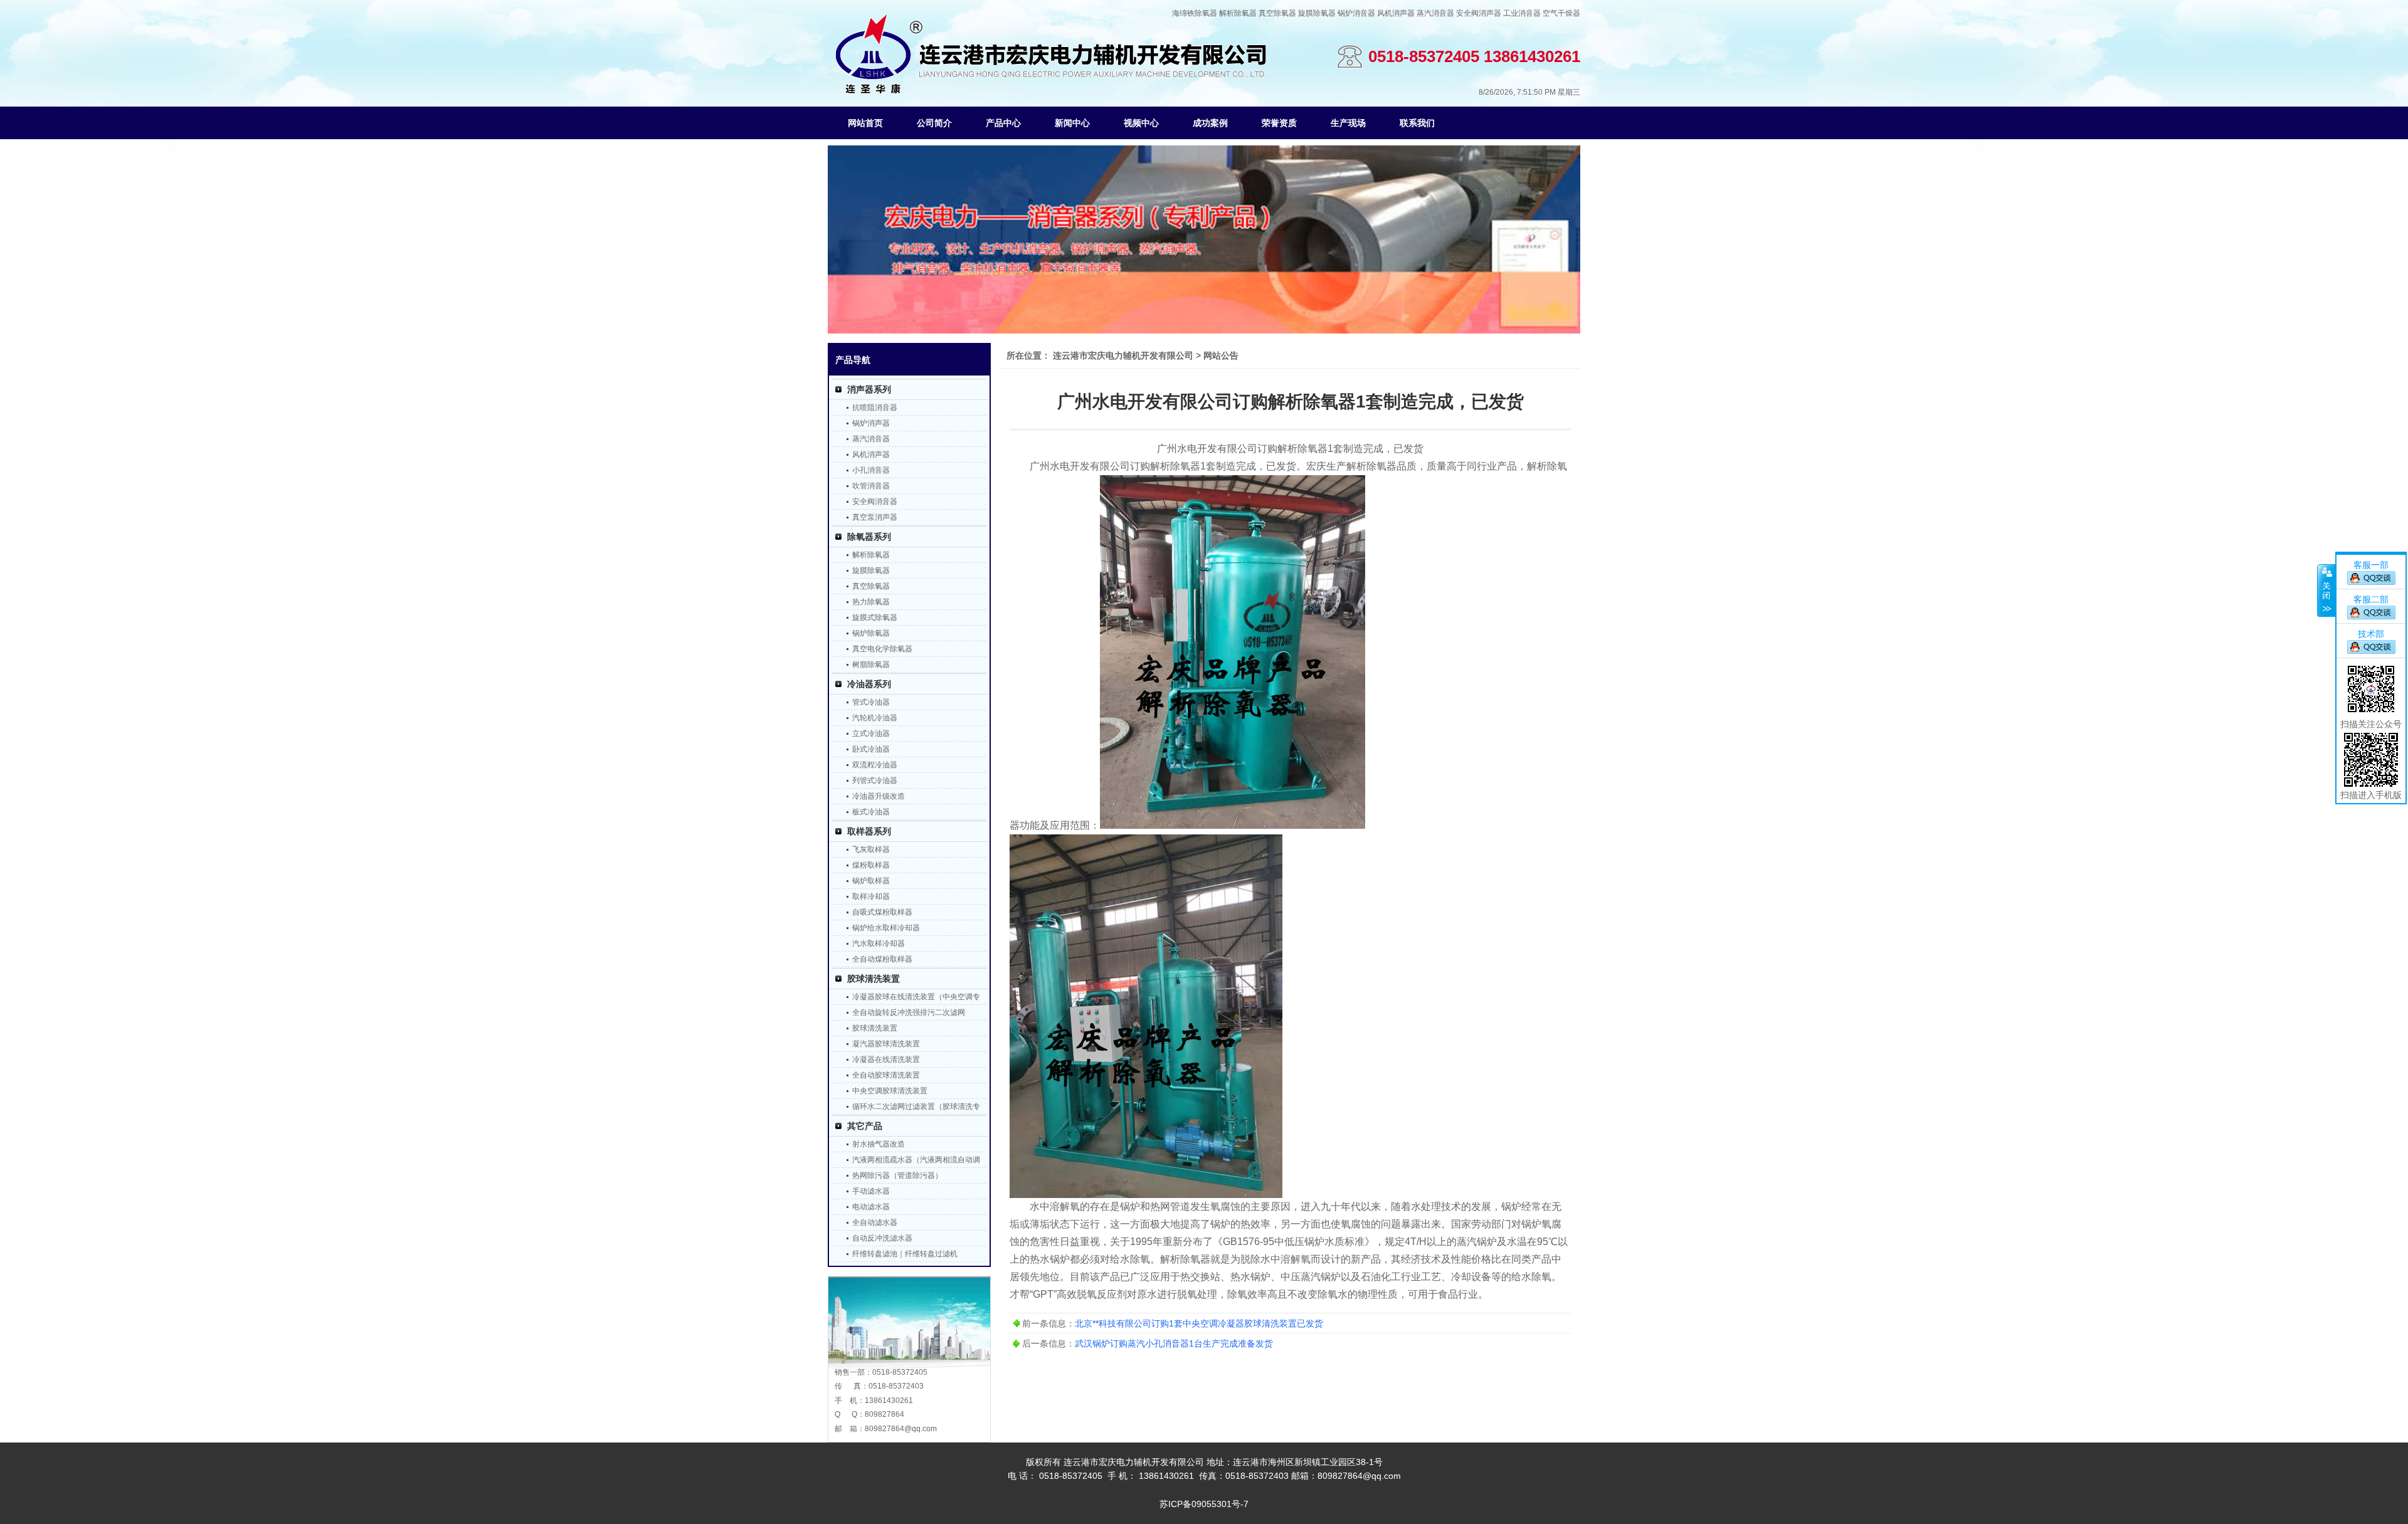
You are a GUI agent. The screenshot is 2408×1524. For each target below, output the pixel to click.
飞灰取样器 (871, 849)
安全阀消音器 (875, 502)
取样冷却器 (871, 896)
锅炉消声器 (871, 423)
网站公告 (1221, 355)
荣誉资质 (1279, 123)
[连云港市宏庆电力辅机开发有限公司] (1051, 91)
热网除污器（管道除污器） (897, 1175)
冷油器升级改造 (879, 796)
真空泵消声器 (875, 517)
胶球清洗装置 (874, 979)
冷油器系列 (869, 684)
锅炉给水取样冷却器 (886, 928)
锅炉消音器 (1356, 13)
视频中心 (1141, 123)
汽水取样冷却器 (879, 943)
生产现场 (1348, 123)
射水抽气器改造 (879, 1144)
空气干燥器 (1561, 13)
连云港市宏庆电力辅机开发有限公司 (1123, 355)
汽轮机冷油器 (875, 718)
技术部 (2371, 634)
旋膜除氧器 (1317, 13)
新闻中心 (1072, 123)
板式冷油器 (871, 812)
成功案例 (1210, 123)
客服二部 (2371, 599)
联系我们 (1417, 123)
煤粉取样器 (871, 865)
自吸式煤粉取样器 (882, 912)
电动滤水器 (871, 1207)
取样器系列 (869, 831)
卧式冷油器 (871, 749)
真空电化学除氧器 (882, 649)
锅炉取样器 (871, 881)
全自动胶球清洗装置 (886, 1075)
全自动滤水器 (875, 1222)
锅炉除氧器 (871, 633)
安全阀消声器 (1479, 13)
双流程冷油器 (875, 765)
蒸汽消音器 (1435, 13)
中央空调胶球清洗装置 (890, 1091)
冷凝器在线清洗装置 (886, 1059)
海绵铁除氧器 (1195, 13)
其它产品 (865, 1126)
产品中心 (1003, 123)
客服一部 (2371, 565)
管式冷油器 (871, 702)
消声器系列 (869, 389)
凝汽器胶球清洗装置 (886, 1044)
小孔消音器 (871, 470)
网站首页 (865, 123)
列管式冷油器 (875, 780)
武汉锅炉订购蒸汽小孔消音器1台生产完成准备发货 (1174, 1343)
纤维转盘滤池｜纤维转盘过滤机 (905, 1254)
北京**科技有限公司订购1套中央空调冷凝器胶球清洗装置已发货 (1199, 1323)
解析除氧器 (1238, 13)
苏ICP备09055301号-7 (1204, 1504)
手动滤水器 (871, 1191)
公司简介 (934, 123)
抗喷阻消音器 (875, 407)
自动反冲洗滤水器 (882, 1238)
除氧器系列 (869, 537)
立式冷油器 (871, 733)
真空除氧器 (1277, 13)
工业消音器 (1522, 13)
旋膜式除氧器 (875, 617)
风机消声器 (1396, 13)
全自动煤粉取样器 (882, 959)
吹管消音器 (871, 486)
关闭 (2326, 591)
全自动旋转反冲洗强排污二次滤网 (909, 1012)
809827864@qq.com (901, 1429)
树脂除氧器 (871, 665)
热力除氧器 (871, 602)
